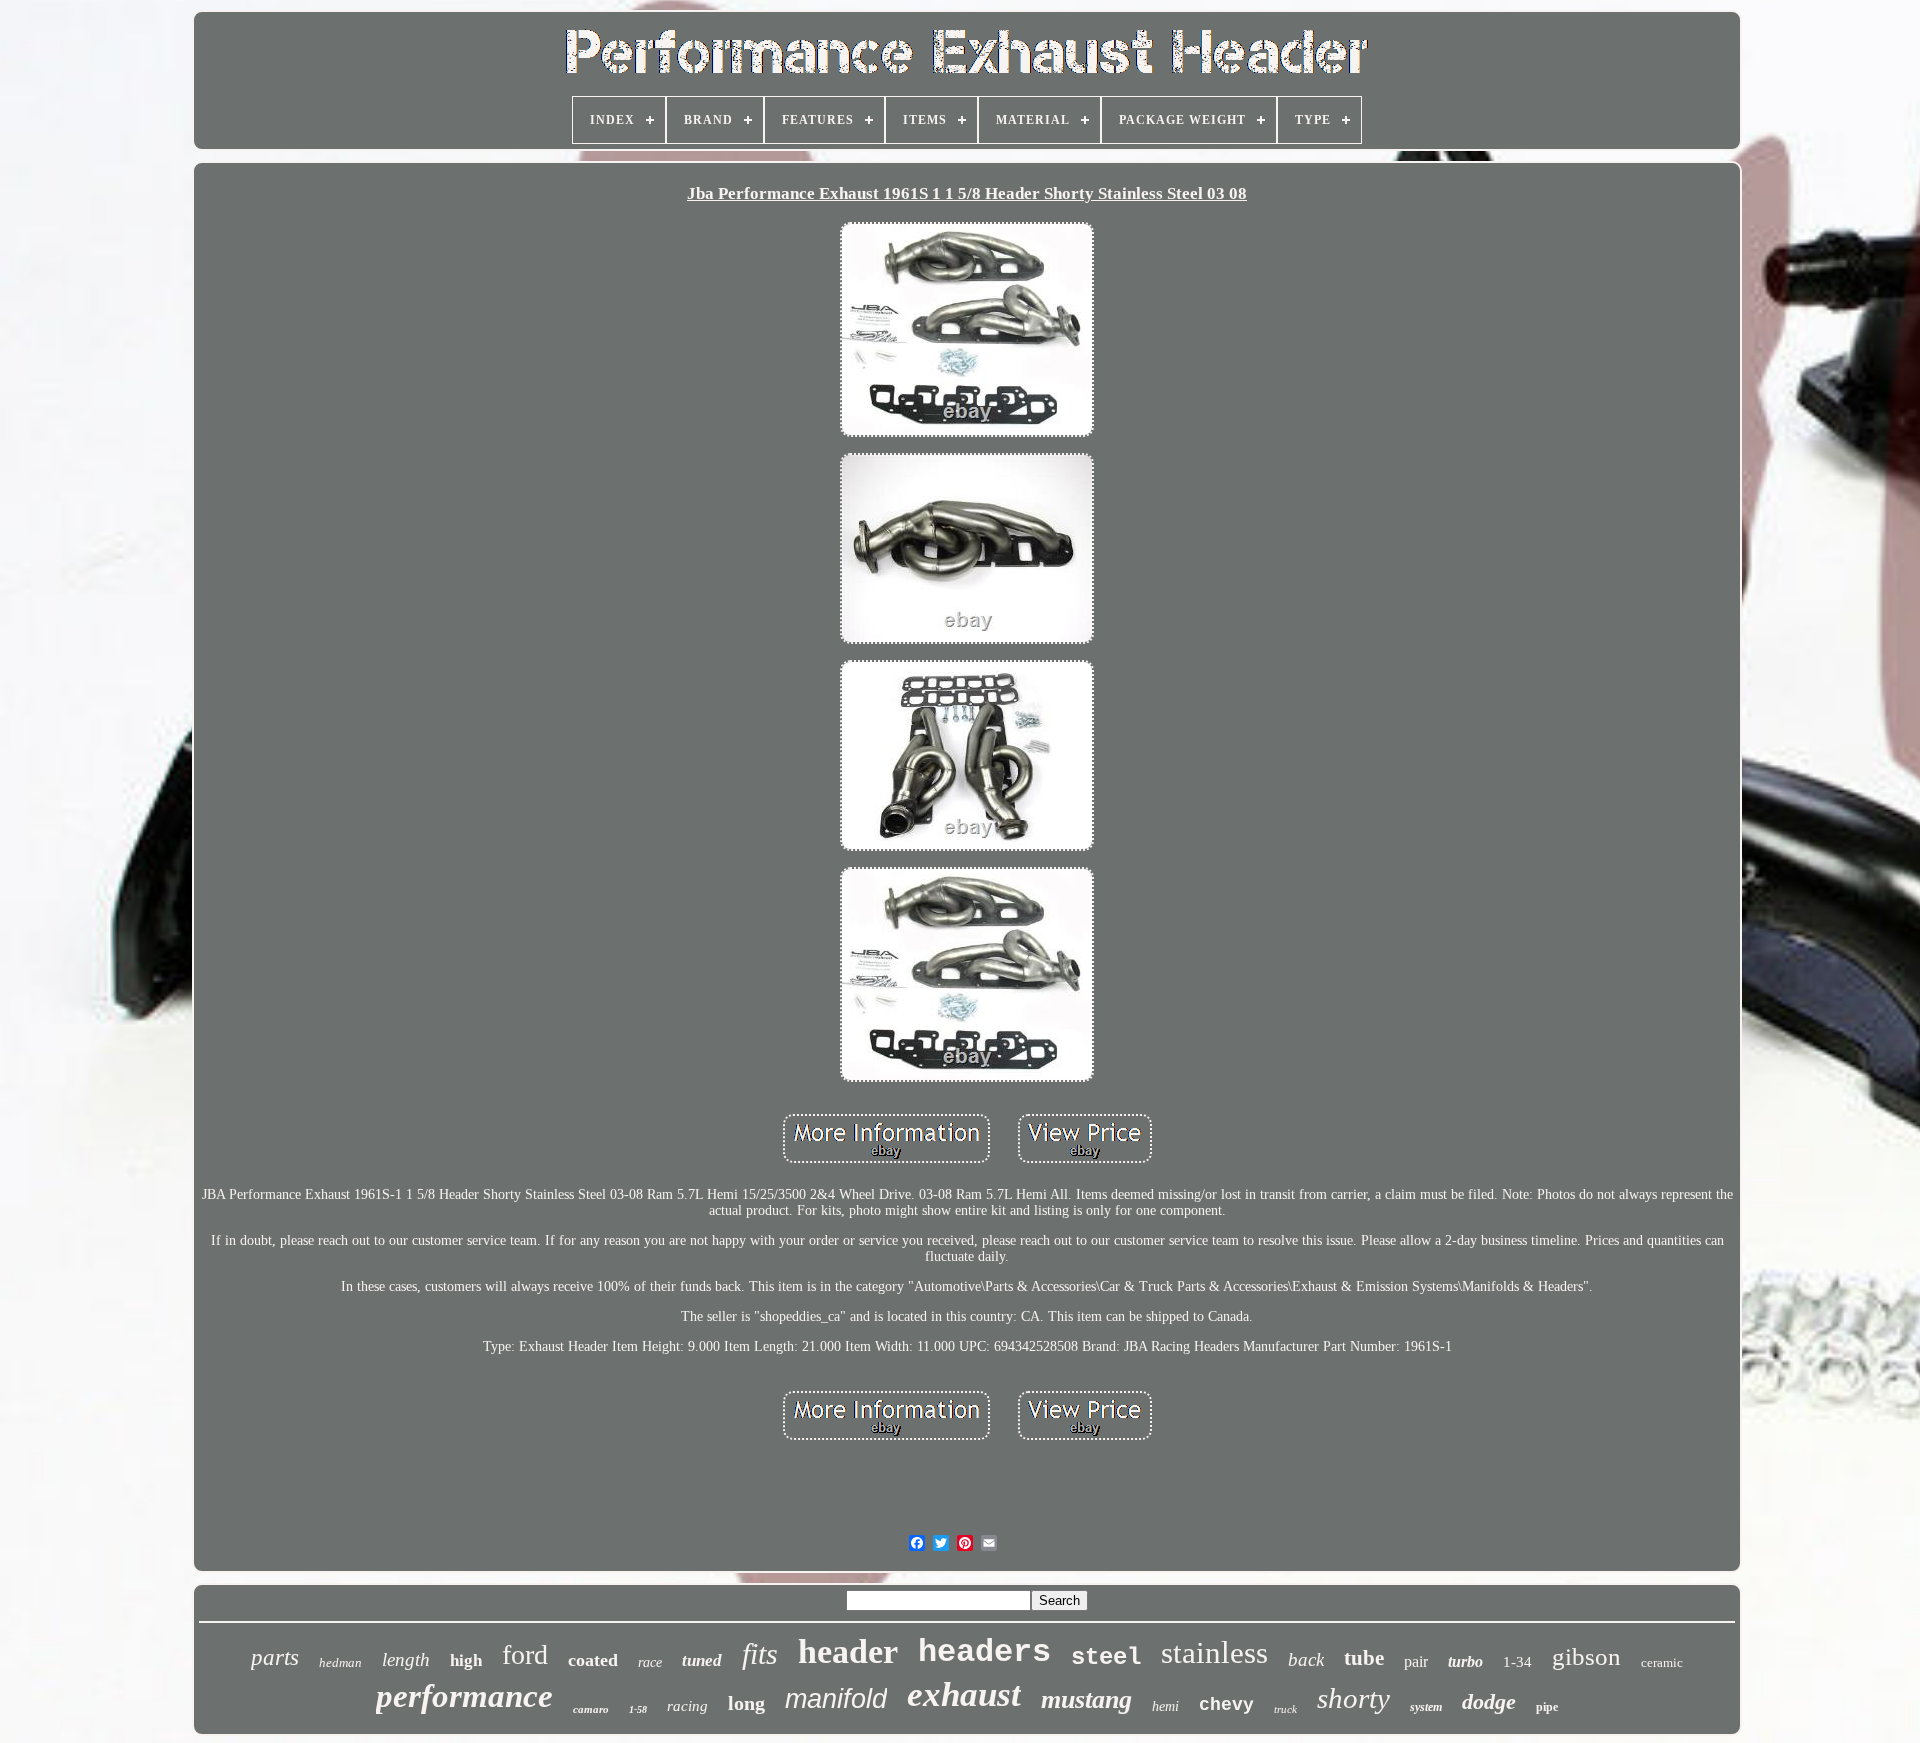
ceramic (1662, 1662)
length (406, 1659)
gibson (1586, 1656)
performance (464, 1696)
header (848, 1651)
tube (1364, 1658)
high (466, 1660)
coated (593, 1660)
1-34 (1517, 1662)
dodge (1489, 1701)
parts (275, 1657)
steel (1106, 1657)
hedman (340, 1662)
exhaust (964, 1694)
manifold (836, 1699)
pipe (1547, 1707)
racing (687, 1706)
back (1306, 1659)
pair (1416, 1661)
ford (525, 1654)
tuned (702, 1660)
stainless (1214, 1652)
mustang (1086, 1699)
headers (984, 1652)
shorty (1353, 1698)
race (650, 1662)
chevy (1226, 1705)
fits (760, 1653)
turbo (1465, 1661)
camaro (591, 1709)
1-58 (638, 1709)
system (1426, 1707)
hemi (1165, 1706)
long (746, 1703)
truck (1285, 1709)
